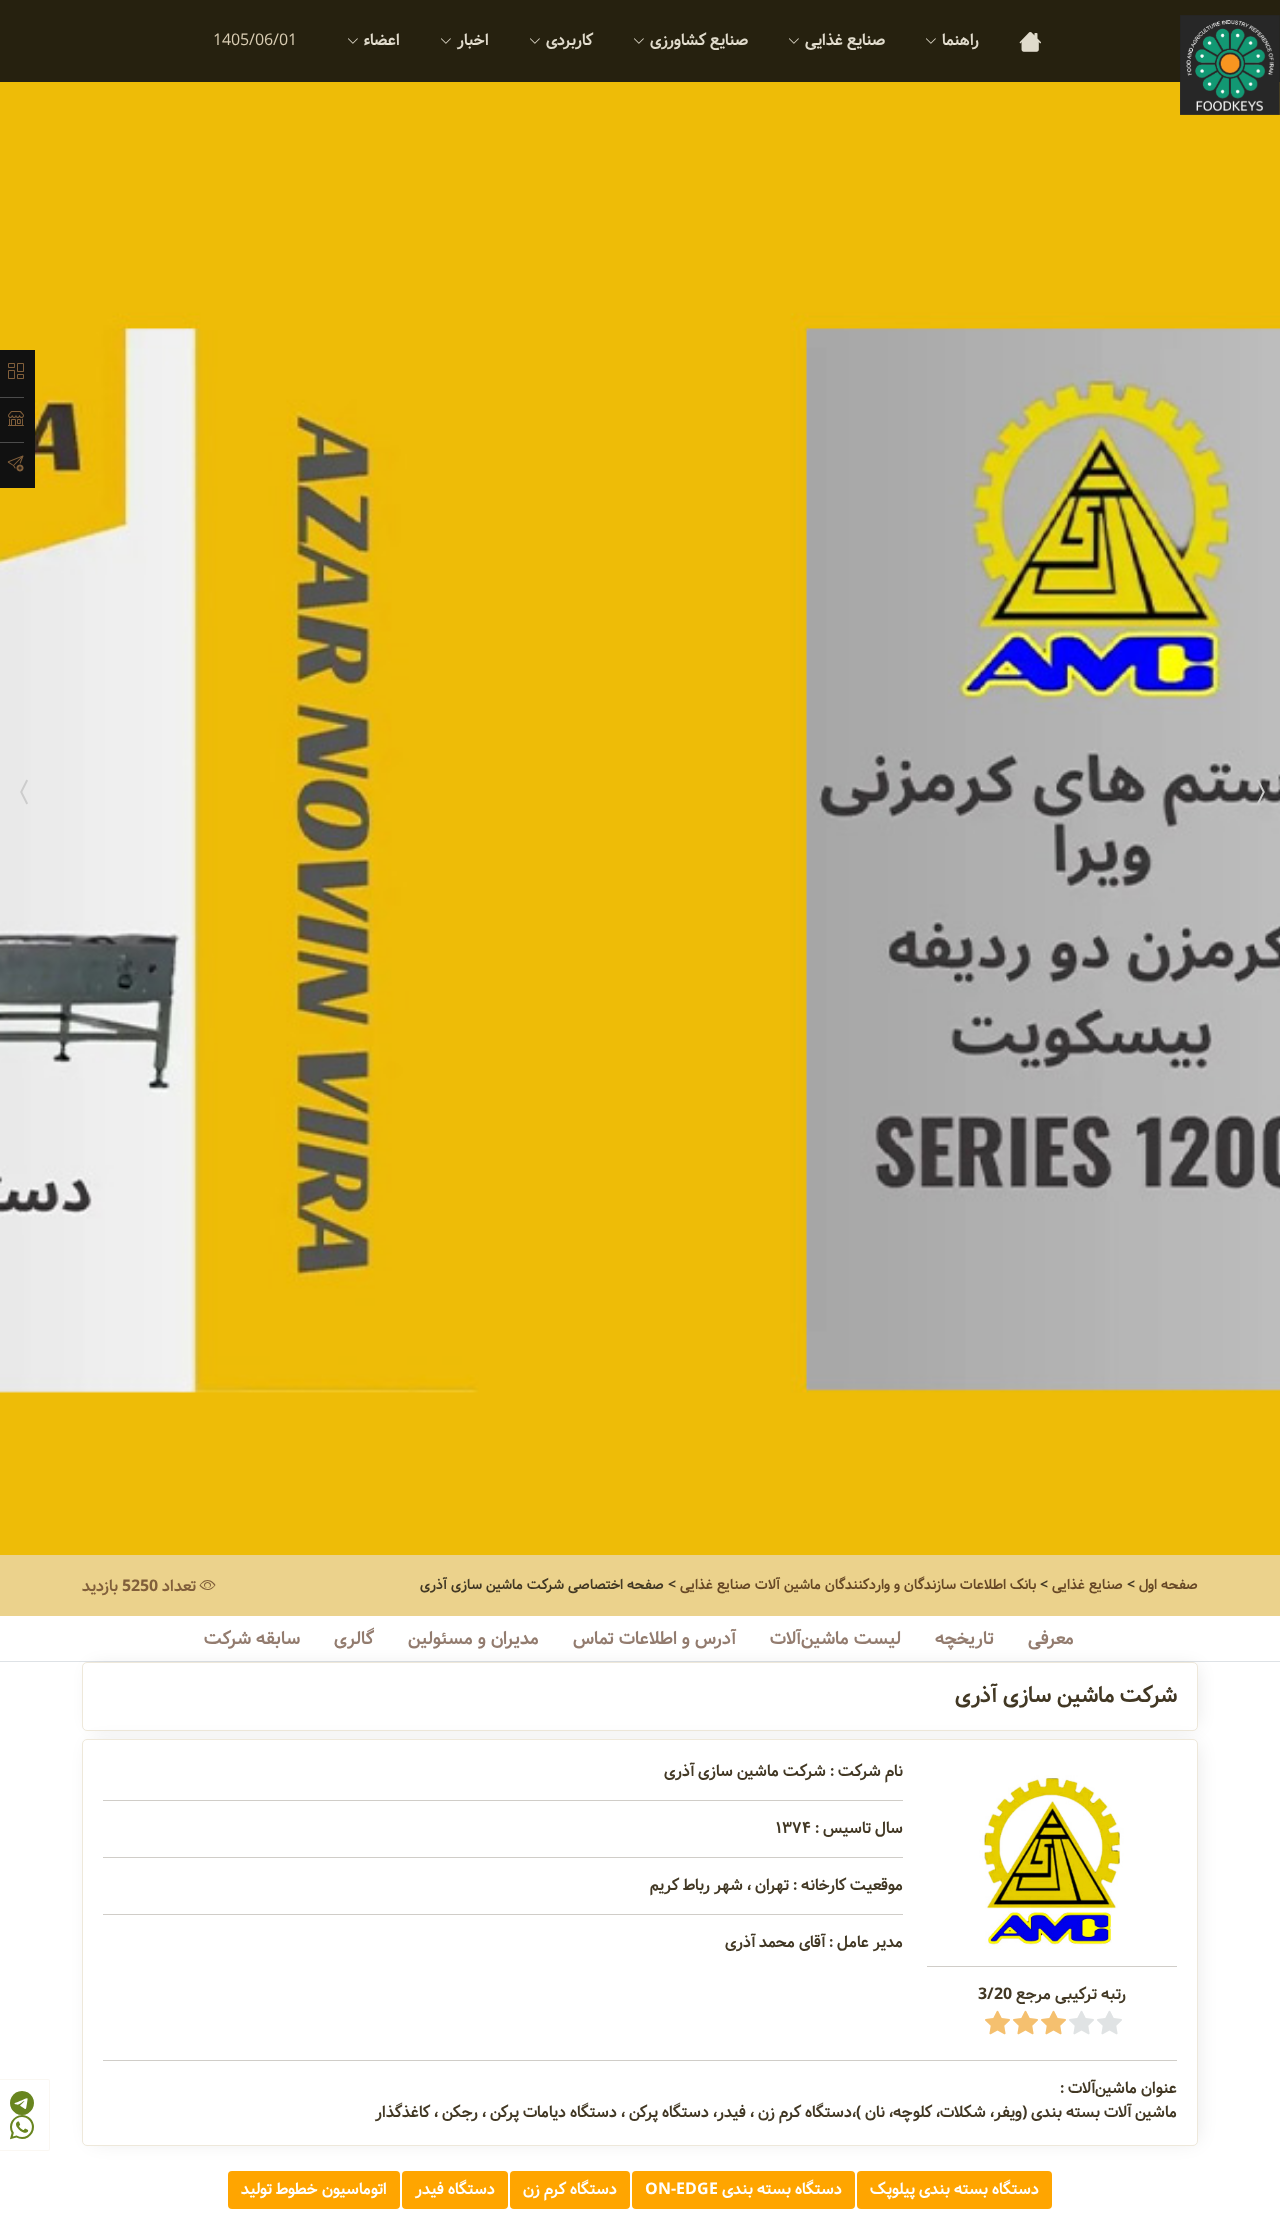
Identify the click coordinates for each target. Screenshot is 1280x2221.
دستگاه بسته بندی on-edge (743, 2189)
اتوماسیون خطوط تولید (314, 2189)
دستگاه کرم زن (570, 2189)
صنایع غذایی (1087, 1585)
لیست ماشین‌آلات (835, 1639)
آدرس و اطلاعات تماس (654, 1639)
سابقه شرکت (252, 1639)
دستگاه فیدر (455, 2189)
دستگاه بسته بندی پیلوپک (954, 2189)
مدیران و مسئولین (473, 1639)
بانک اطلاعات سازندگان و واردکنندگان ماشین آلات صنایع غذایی (858, 1585)
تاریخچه (964, 1639)
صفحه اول (1168, 1585)
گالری (354, 1639)
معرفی (1051, 1639)
